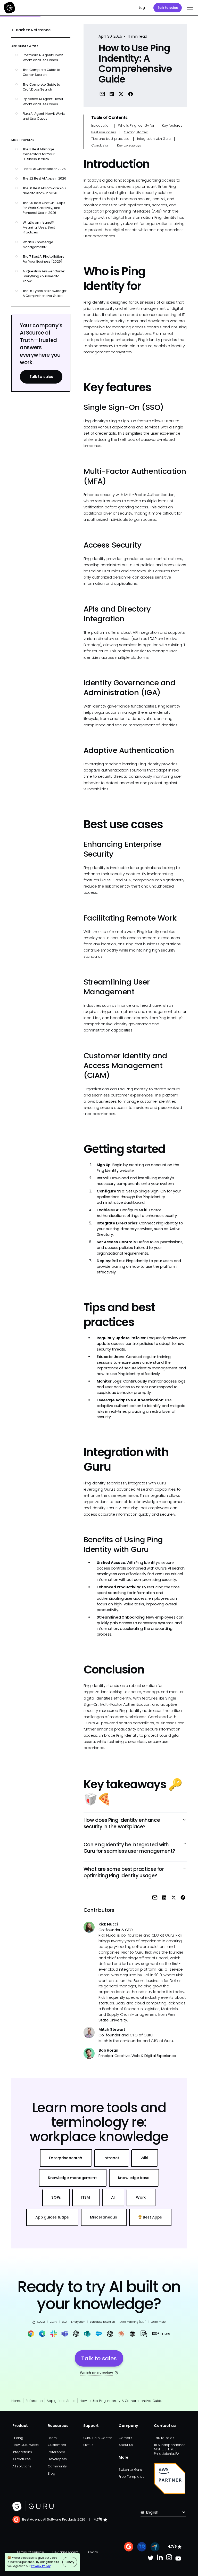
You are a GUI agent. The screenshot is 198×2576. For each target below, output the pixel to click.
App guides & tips (61, 2401)
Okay (70, 2562)
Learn (52, 2438)
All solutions (22, 2466)
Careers (125, 2438)
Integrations (22, 2452)
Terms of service (30, 2552)
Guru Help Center (98, 2438)
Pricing (18, 2438)
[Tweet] (121, 94)
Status (88, 2445)
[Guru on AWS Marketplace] (170, 2479)
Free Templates (131, 2477)
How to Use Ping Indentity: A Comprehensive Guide (121, 2401)
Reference (34, 2401)
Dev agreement (65, 2552)
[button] (189, 8)
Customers (57, 2445)
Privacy (92, 2552)
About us (126, 2445)
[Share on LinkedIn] (112, 94)
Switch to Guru (130, 2470)
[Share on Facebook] (131, 94)
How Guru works (26, 2445)
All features (21, 2459)
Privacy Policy (41, 2566)
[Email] (102, 94)
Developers (57, 2459)
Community (57, 2466)
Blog (51, 2473)
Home (16, 2401)
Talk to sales (168, 8)
